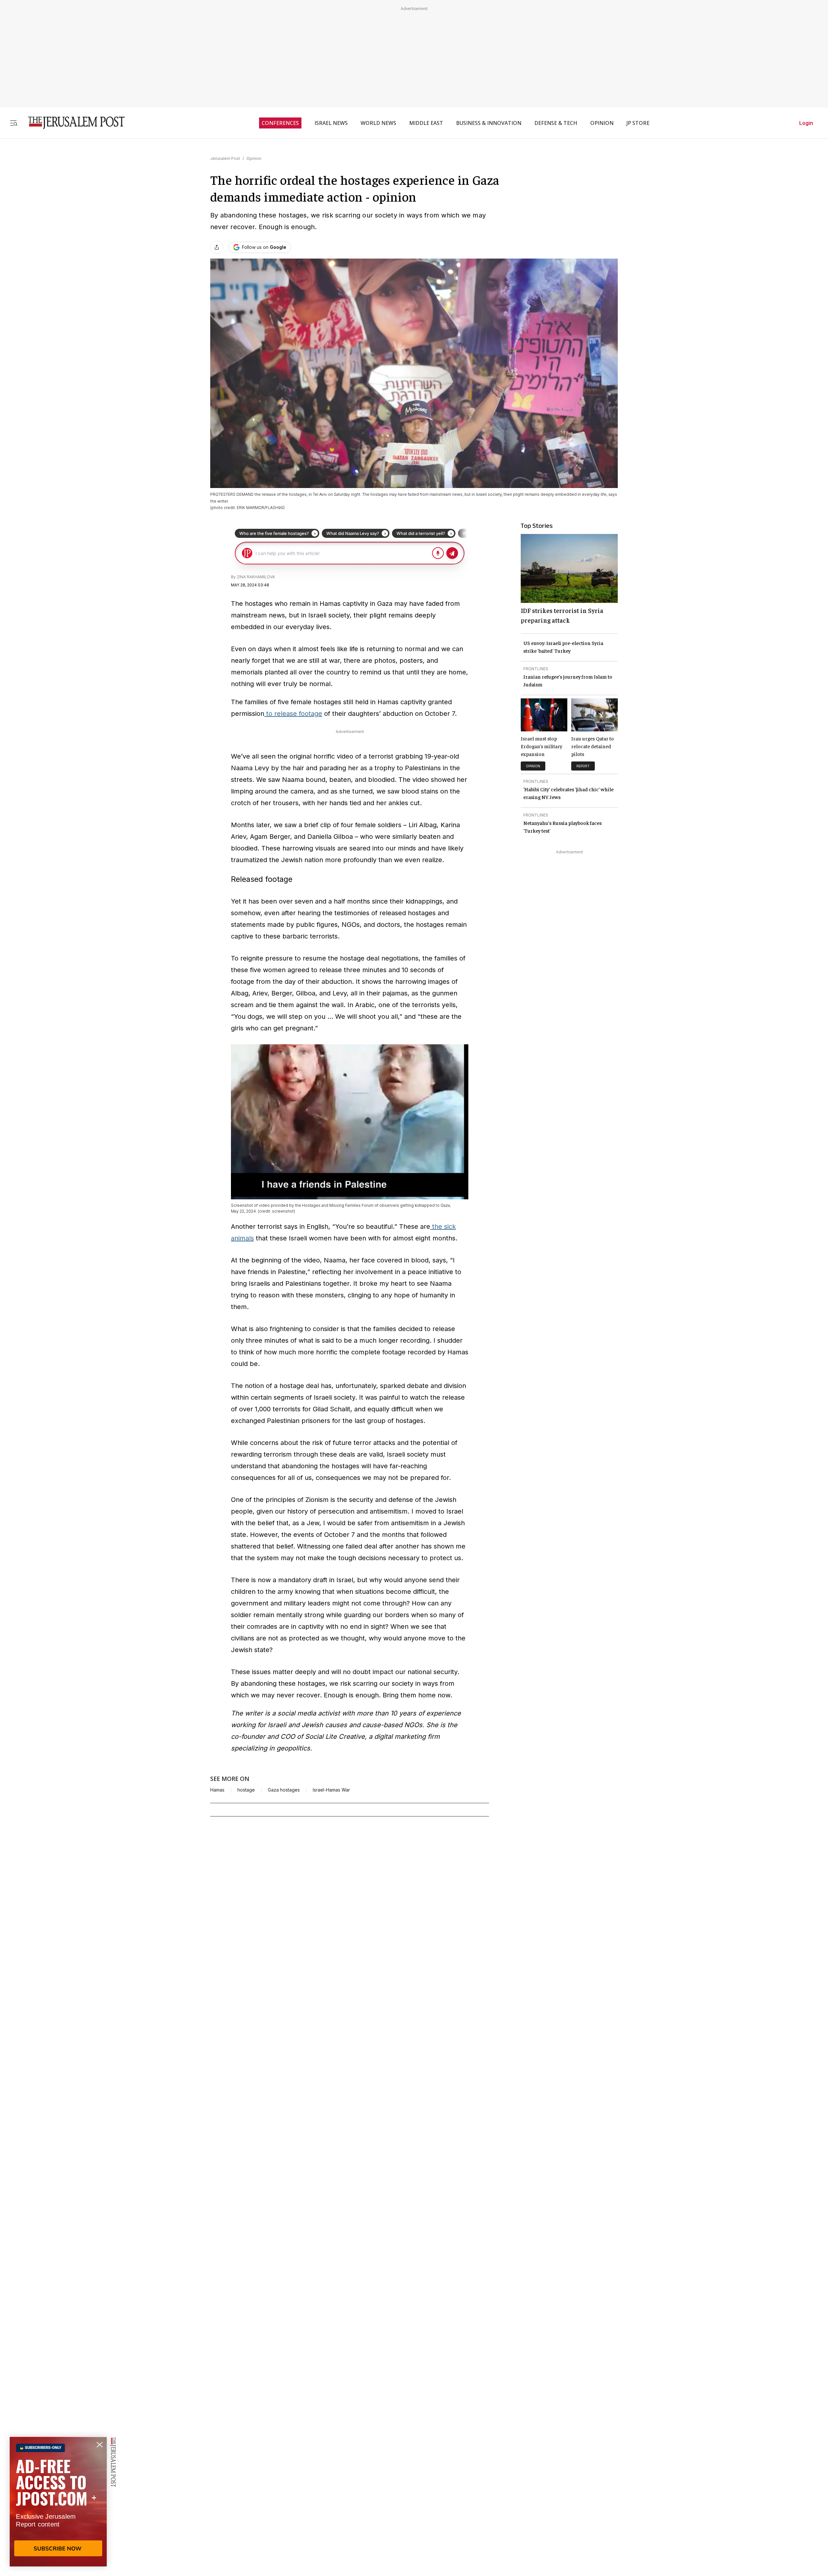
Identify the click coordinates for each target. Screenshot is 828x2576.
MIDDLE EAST (426, 123)
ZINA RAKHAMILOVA (256, 577)
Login (806, 123)
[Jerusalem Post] (72, 123)
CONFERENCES (280, 123)
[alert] (58, 2502)
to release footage (293, 714)
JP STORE (638, 123)
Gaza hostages (284, 1790)
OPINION (602, 123)
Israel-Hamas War (331, 1790)
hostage (246, 1790)
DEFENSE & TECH (556, 123)
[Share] (217, 247)
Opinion (254, 158)
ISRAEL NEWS (331, 123)
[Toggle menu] (14, 123)
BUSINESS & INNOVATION (489, 123)
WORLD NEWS (378, 123)
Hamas (217, 1790)
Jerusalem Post (225, 158)
